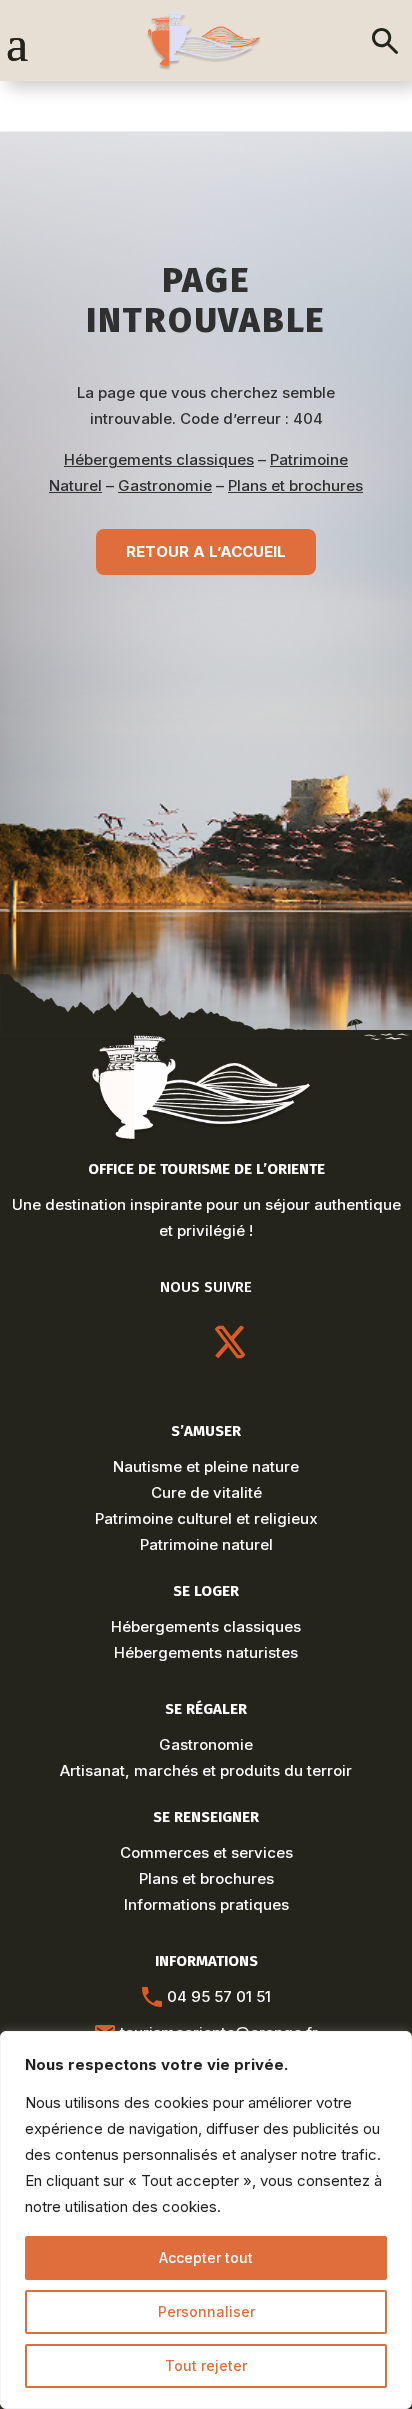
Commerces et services (206, 1852)
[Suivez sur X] (230, 1342)
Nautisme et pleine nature (206, 1466)
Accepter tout (206, 2257)
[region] (206, 2220)
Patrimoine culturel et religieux (206, 1518)
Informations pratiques (206, 1904)
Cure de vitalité (206, 1492)
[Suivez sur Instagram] (134, 1342)
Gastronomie (165, 485)
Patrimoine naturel (206, 1544)
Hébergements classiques (159, 459)
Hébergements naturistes (206, 1652)
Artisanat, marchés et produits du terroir (206, 1770)
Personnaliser (206, 2311)
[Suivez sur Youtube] (182, 1342)
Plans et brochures (295, 485)
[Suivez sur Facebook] (278, 1342)
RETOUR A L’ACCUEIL (206, 551)
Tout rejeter (206, 2365)
